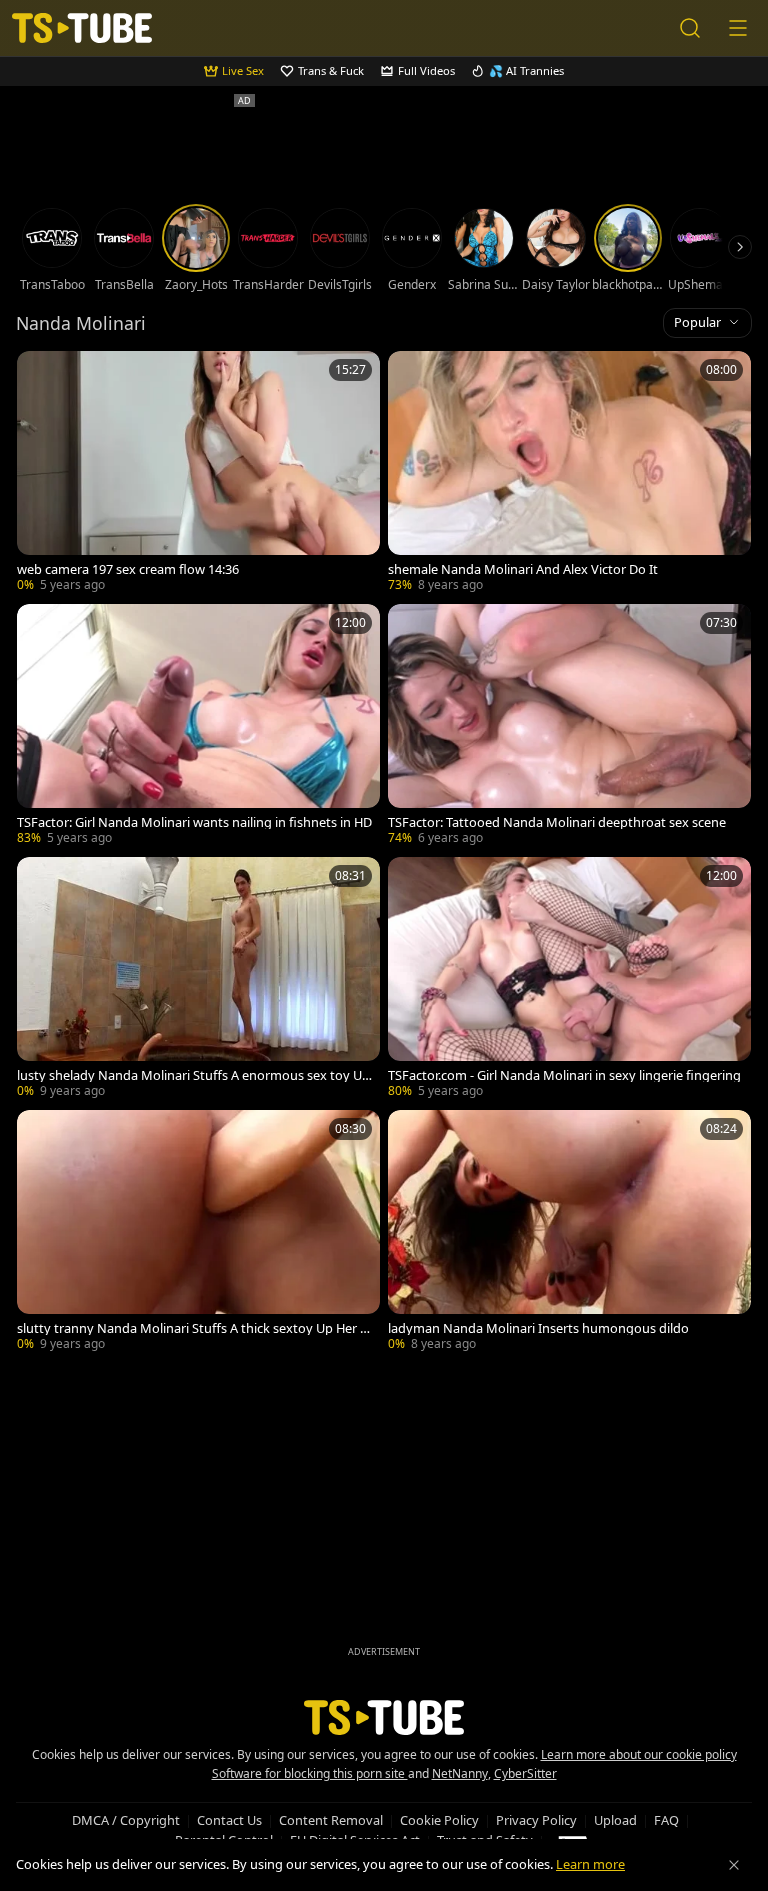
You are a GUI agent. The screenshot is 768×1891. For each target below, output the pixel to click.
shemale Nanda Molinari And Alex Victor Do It (523, 569)
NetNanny (460, 1773)
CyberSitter (525, 1773)
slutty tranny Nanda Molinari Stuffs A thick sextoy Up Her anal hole (192, 1328)
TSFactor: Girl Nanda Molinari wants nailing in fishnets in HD (194, 822)
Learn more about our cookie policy (639, 1754)
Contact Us (229, 1820)
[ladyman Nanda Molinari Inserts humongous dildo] (569, 1232)
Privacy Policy (536, 1820)
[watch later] (41, 375)
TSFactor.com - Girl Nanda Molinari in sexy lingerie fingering (564, 1075)
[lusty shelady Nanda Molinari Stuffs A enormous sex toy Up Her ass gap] (198, 979)
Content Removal (331, 1820)
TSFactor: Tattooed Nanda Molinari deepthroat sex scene (557, 822)
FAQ (666, 1820)
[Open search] (690, 28)
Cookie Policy (439, 1820)
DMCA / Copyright (126, 1820)
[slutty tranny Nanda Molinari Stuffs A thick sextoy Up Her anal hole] (198, 1232)
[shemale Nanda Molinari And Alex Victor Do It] (569, 473)
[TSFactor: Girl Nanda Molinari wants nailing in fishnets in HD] (198, 726)
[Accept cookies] (734, 1865)
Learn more (590, 1864)
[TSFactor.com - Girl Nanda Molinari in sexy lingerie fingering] (569, 979)
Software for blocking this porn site (310, 1773)
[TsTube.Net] (82, 28)
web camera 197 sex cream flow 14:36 (128, 569)
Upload (615, 1820)
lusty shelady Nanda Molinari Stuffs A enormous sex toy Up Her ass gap (193, 1075)
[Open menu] (738, 28)
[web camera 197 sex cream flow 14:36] (198, 473)
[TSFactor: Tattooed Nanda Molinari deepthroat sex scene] (569, 726)
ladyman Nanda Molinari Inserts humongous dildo (538, 1328)
